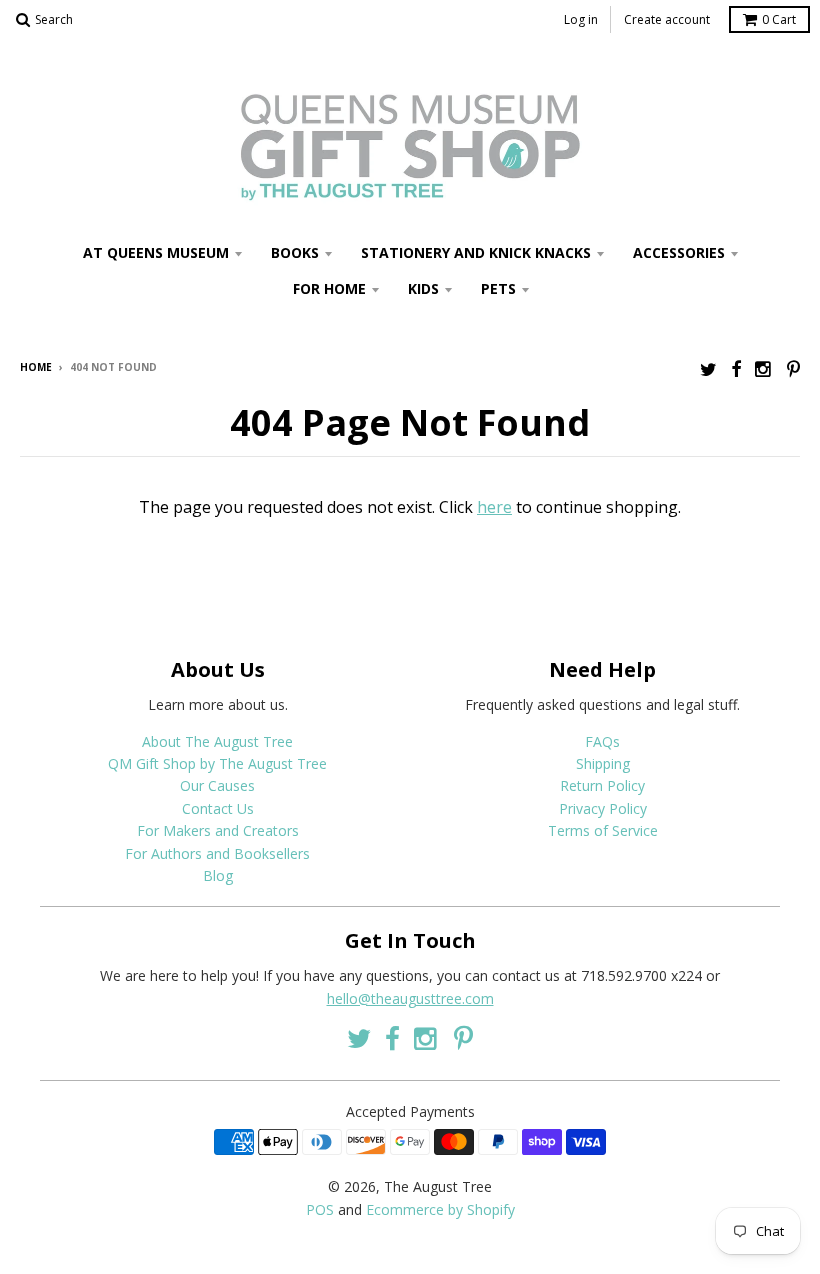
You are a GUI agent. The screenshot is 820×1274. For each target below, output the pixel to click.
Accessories (679, 252)
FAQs (602, 741)
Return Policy (602, 785)
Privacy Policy (603, 808)
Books (295, 252)
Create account (667, 19)
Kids (423, 288)
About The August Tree (217, 741)
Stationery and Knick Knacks (476, 252)
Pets (498, 288)
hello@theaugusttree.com (410, 998)
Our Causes (217, 785)
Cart (779, 19)
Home (36, 367)
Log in (581, 19)
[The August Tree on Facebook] (736, 368)
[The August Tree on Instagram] (764, 368)
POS (320, 1209)
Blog (218, 875)
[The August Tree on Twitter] (708, 368)
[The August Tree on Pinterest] (793, 368)
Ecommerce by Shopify (440, 1209)
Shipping (603, 763)
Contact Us (218, 808)
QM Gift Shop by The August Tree (217, 763)
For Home (329, 288)
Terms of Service (603, 830)
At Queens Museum (156, 252)
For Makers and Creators (218, 830)
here (494, 507)
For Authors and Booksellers (217, 853)
